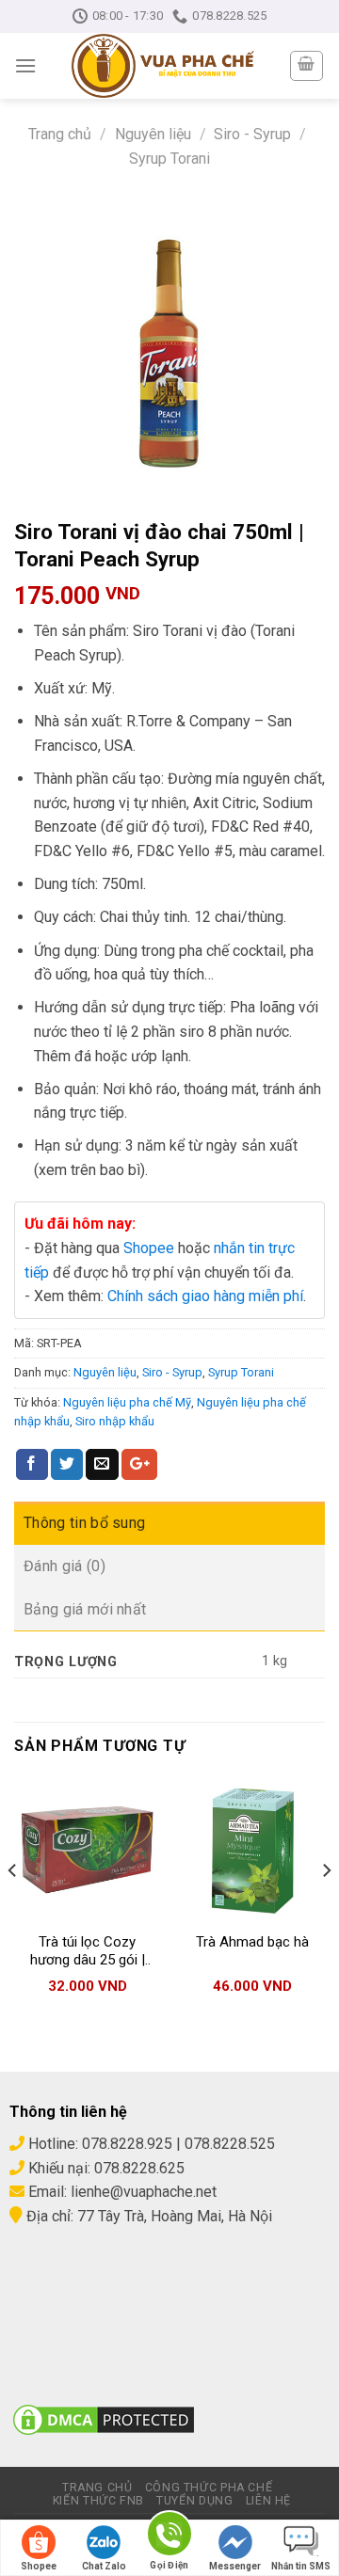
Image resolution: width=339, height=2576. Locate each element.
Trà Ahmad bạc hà (252, 1942)
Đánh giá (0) (65, 1566)
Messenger (235, 2566)
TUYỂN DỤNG (194, 2501)
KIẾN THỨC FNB (98, 2501)
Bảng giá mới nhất (85, 1609)
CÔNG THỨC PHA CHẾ (209, 2488)
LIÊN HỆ (268, 2501)
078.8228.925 (127, 2144)
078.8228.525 (230, 2144)
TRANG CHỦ (97, 2488)
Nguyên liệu (153, 134)
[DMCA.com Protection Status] (104, 2418)
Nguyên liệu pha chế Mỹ (127, 1402)
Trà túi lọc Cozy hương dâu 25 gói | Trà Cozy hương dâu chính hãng (87, 1952)
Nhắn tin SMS (301, 2566)
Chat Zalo (104, 2566)
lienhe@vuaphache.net (144, 2192)
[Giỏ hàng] (307, 66)
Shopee (149, 1248)
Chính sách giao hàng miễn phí (205, 1296)
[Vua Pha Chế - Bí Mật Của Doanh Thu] (162, 66)
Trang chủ (60, 134)
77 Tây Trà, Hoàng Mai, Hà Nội (173, 2216)
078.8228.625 (139, 2168)
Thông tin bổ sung (84, 1523)
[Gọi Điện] (169, 2537)
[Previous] (13, 1908)
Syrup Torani (169, 159)
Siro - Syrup (252, 134)
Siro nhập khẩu (115, 1421)
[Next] (326, 1908)
